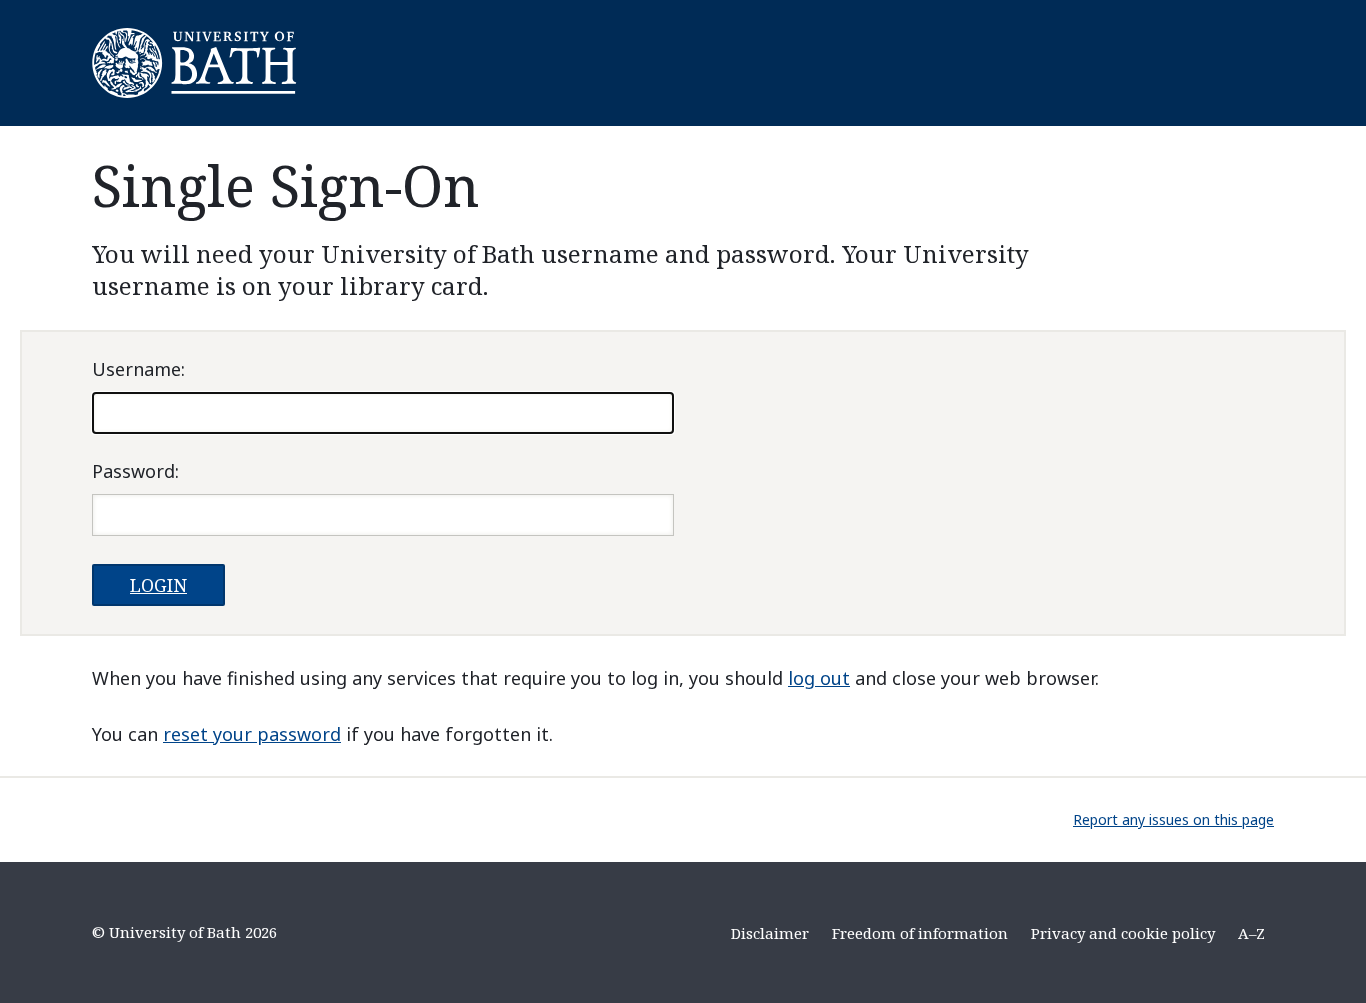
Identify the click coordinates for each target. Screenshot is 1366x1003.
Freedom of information (920, 933)
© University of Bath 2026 (184, 932)
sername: (138, 369)
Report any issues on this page (1173, 819)
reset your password (252, 734)
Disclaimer (770, 933)
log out (819, 678)
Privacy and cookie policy (1123, 933)
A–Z (1251, 933)
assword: (135, 471)
